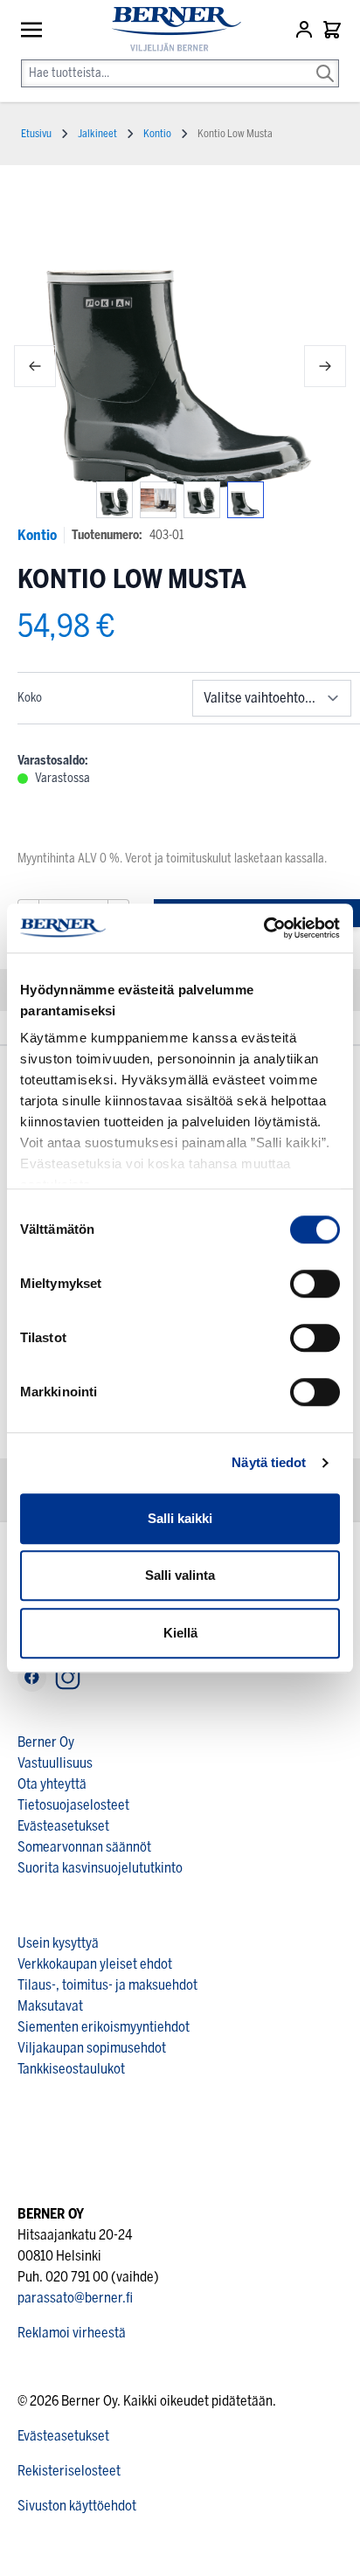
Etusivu (36, 134)
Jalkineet (97, 134)
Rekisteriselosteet (69, 2471)
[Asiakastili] (306, 30)
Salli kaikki (180, 1518)
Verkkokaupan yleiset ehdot (95, 1964)
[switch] (315, 1284)
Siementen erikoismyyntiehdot (104, 2027)
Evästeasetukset (63, 1826)
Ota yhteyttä (52, 1784)
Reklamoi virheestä (72, 2333)
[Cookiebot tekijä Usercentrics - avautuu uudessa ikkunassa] (263, 928)
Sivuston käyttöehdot (77, 2506)
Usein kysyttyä (58, 1943)
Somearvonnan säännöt (84, 1847)
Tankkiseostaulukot (71, 2069)
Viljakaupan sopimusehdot (92, 2048)
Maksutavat (50, 2006)
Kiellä (180, 1633)
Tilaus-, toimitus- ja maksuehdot (107, 1985)
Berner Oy (46, 1742)
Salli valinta (180, 1575)
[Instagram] (68, 1677)
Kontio (37, 535)
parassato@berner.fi (75, 2298)
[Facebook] (32, 1677)
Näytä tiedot (269, 1462)
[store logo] (170, 29)
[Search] (325, 61)
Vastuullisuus (55, 1763)
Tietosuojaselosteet (73, 1805)
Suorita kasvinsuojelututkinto (100, 1868)
